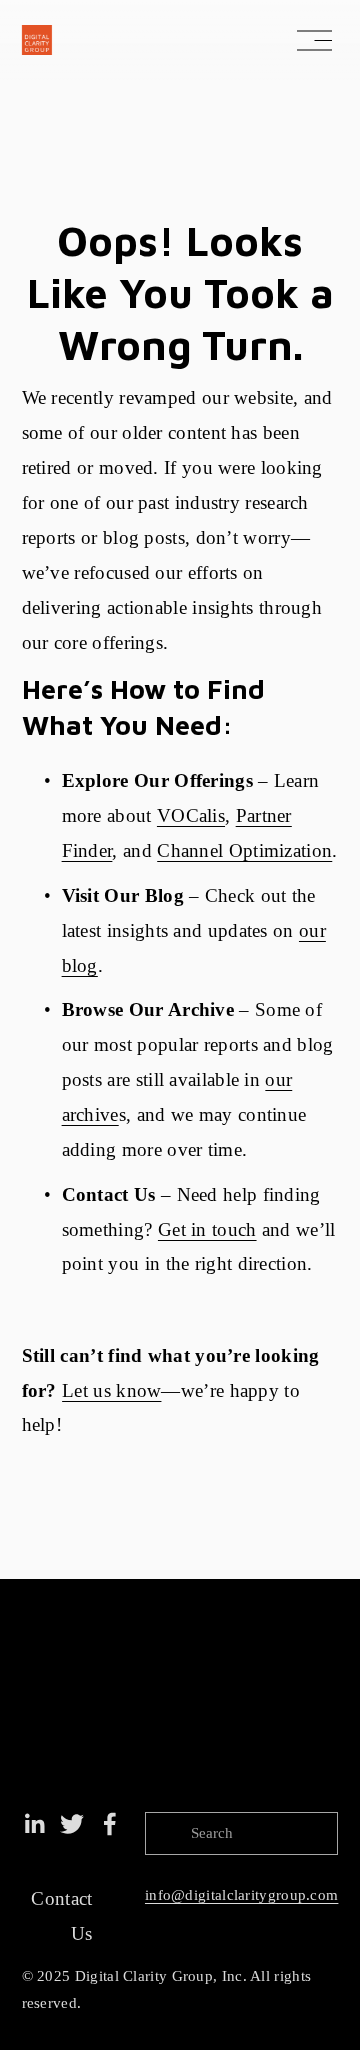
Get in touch (207, 1229)
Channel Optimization (244, 850)
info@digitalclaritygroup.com (241, 1895)
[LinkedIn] (34, 1824)
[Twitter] (72, 1824)
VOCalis (191, 815)
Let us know (111, 1390)
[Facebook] (110, 1824)
